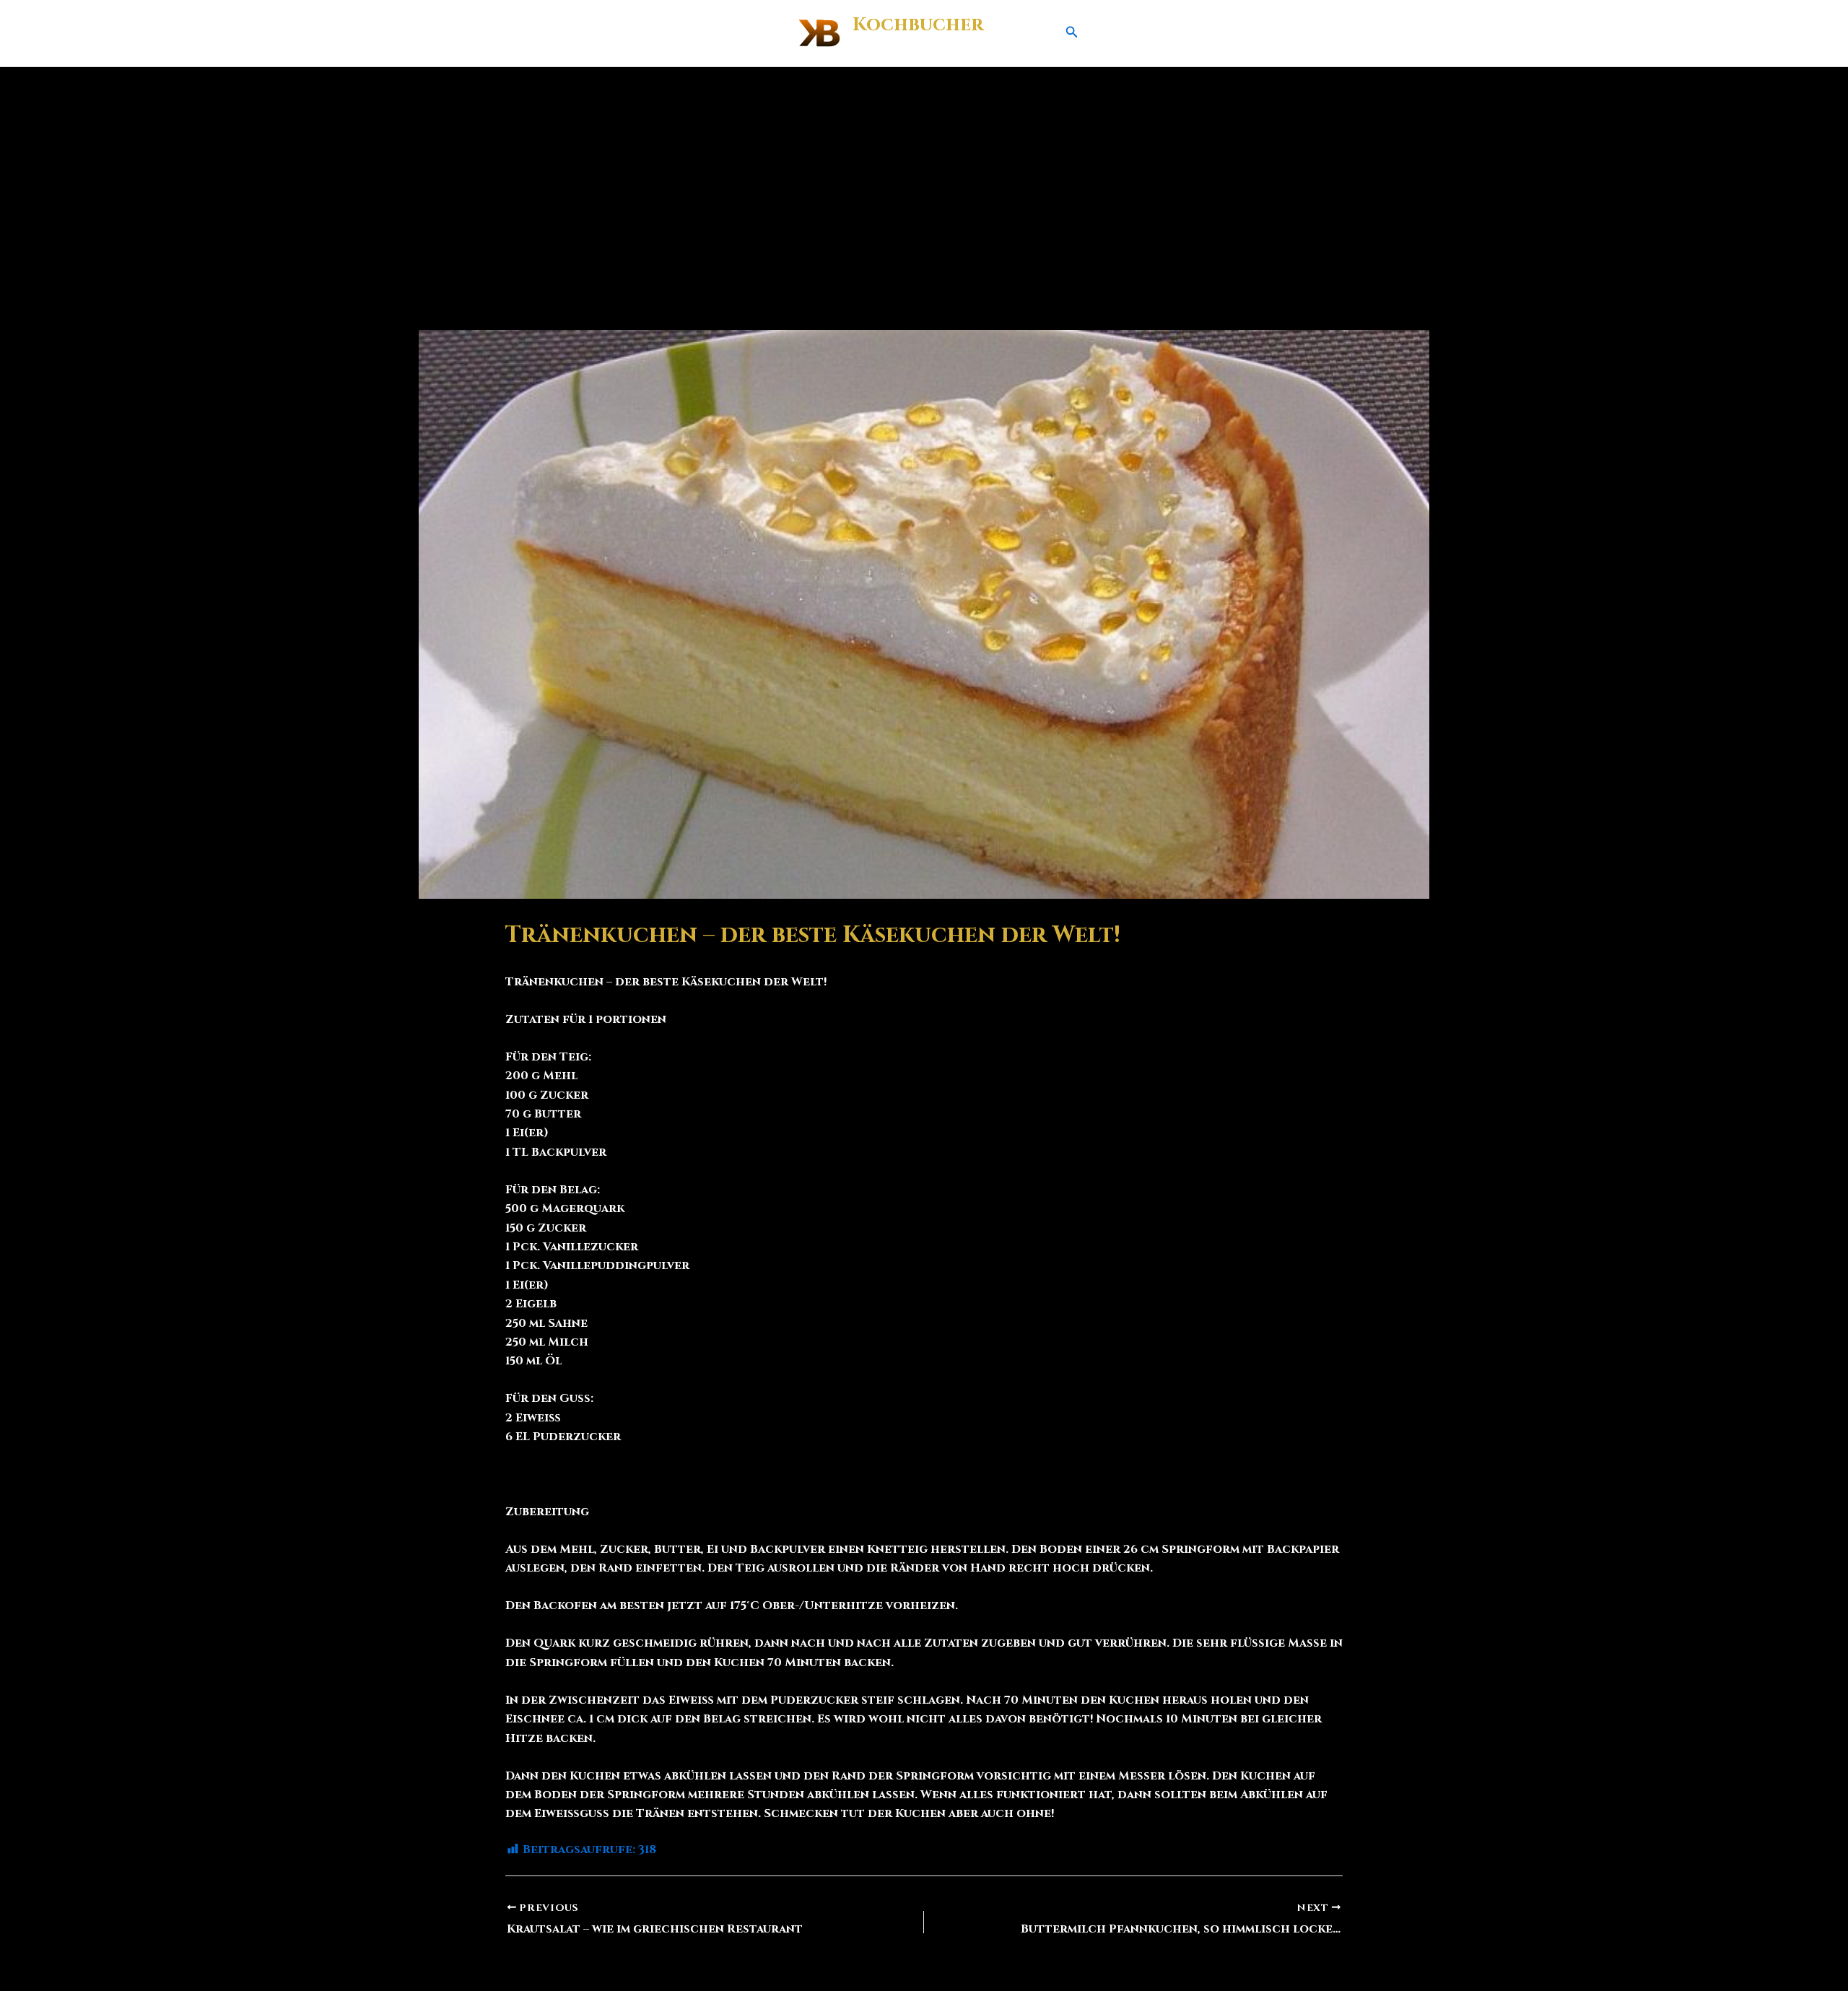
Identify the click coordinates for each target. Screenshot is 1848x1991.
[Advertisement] (924, 175)
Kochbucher (918, 25)
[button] (1072, 33)
